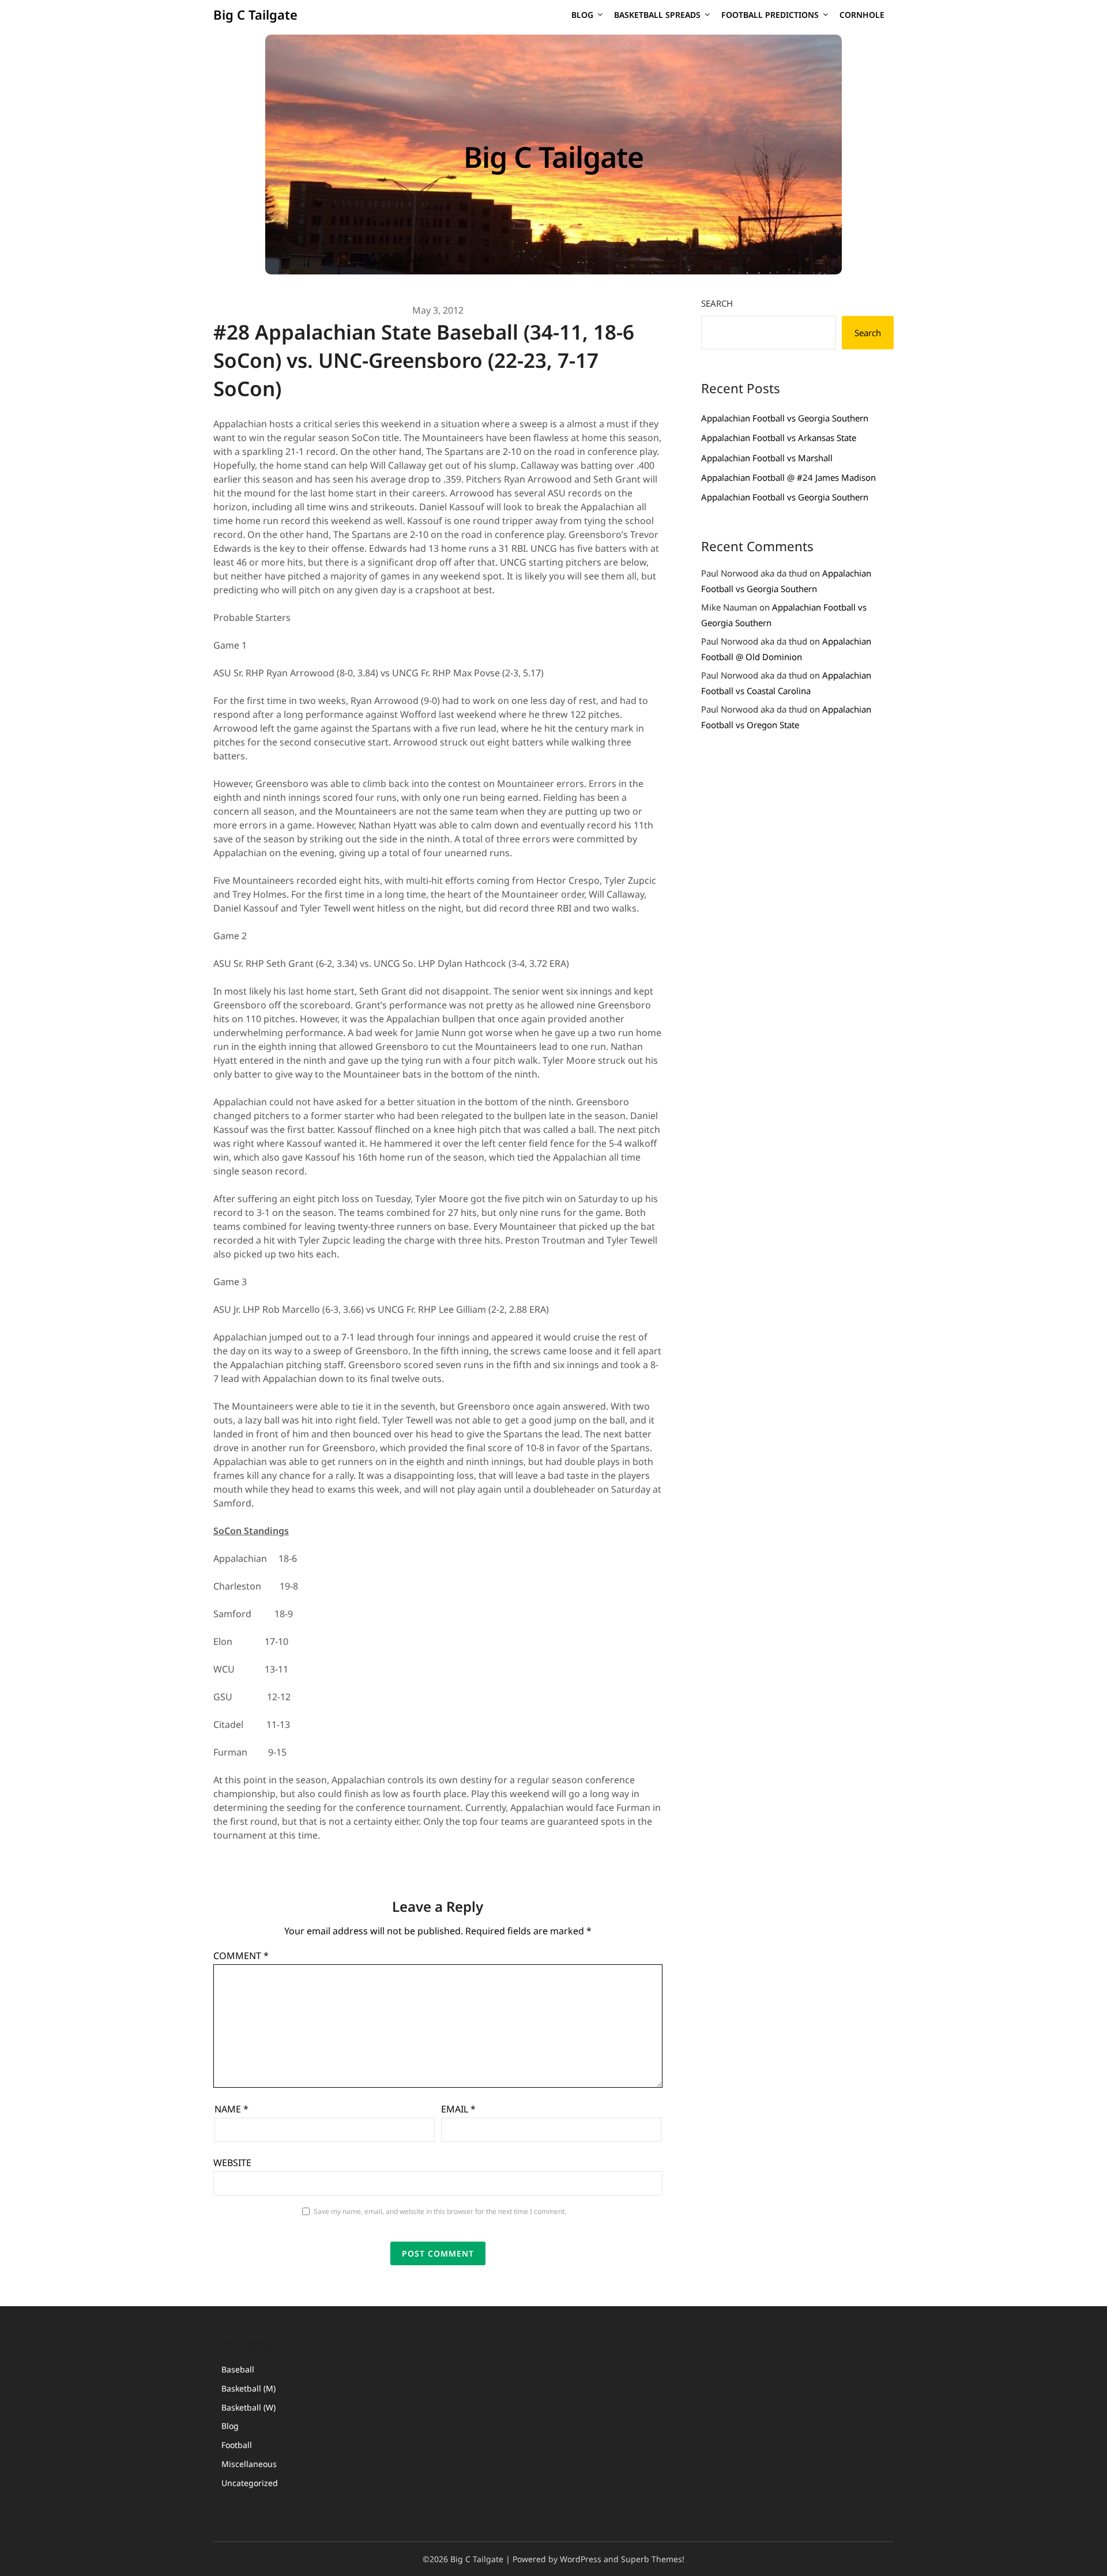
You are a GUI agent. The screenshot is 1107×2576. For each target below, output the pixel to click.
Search (717, 303)
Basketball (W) (248, 2407)
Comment (241, 1956)
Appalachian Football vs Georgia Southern (785, 418)
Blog (582, 15)
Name (231, 2109)
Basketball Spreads (657, 15)
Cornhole (862, 15)
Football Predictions (770, 15)
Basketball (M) (248, 2388)
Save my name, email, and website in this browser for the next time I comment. (440, 2211)
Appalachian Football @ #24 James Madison (788, 477)
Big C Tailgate (255, 14)
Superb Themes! (653, 2559)
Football (237, 2445)
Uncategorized (250, 2483)
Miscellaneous (249, 2464)
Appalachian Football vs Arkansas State (779, 438)
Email (458, 2109)
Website (232, 2163)
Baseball (238, 2369)
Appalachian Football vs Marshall (767, 458)
